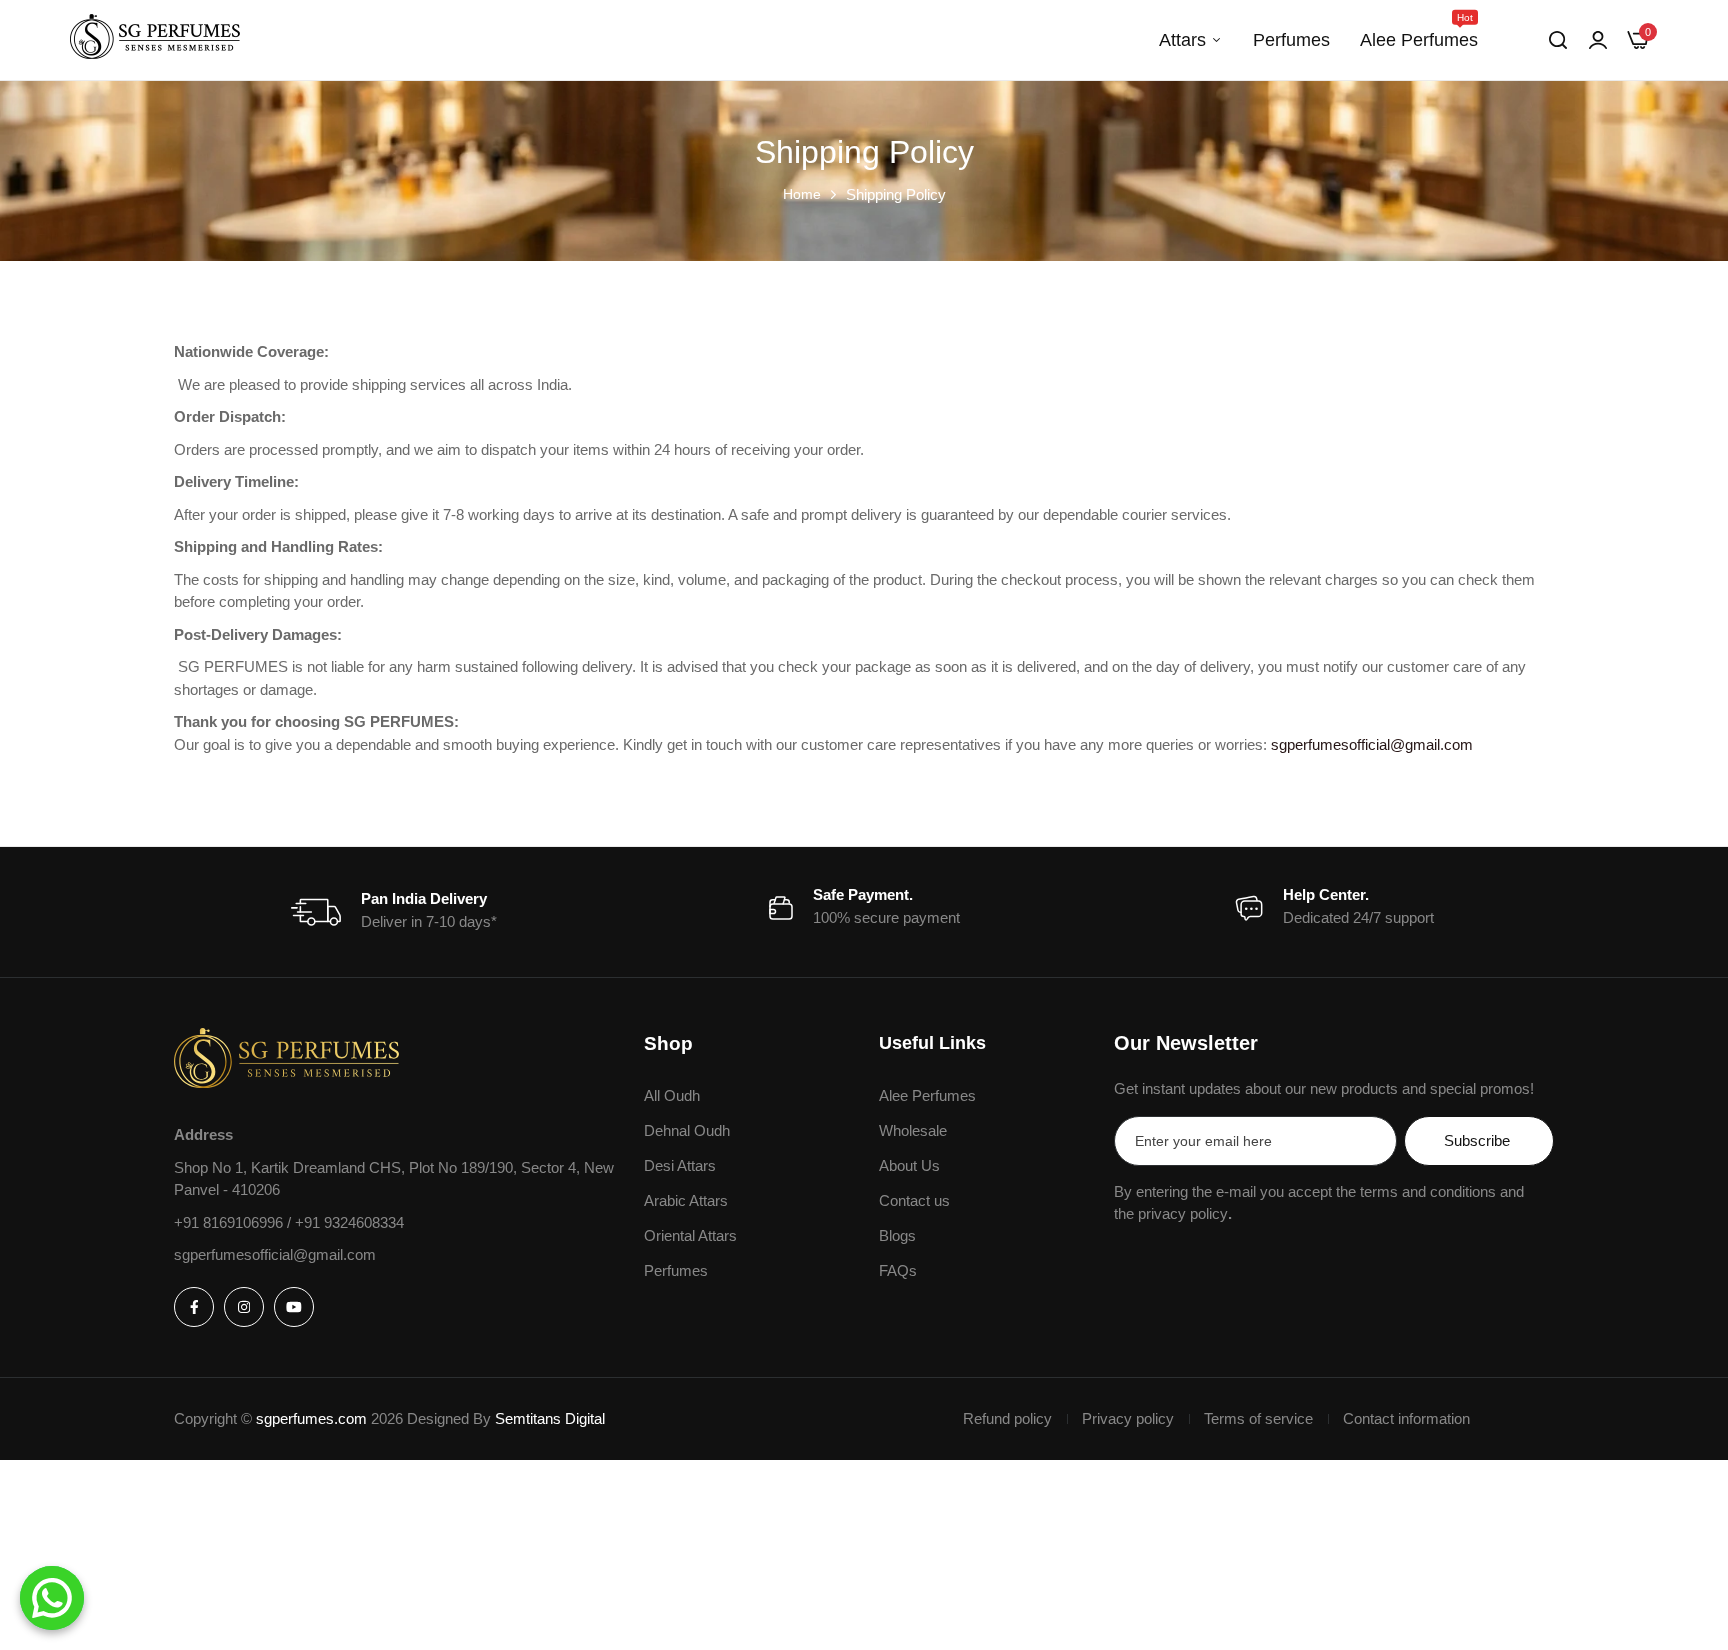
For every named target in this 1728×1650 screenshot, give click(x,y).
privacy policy (1183, 1213)
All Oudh (672, 1095)
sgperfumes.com (311, 1418)
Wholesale (913, 1130)
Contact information (1406, 1418)
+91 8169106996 (230, 1222)
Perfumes (1291, 40)
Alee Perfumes (1419, 31)
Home (802, 194)
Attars (1182, 40)
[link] (1598, 40)
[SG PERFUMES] (155, 40)
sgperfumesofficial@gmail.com (1372, 744)
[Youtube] (294, 1307)
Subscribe (1477, 1140)
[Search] (1558, 40)
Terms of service (1258, 1418)
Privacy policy (1128, 1418)
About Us (909, 1165)
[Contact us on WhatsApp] (52, 1598)
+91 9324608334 (349, 1222)
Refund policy (1007, 1418)
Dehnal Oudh (687, 1130)
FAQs (898, 1270)
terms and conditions (1428, 1191)
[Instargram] (244, 1307)
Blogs (897, 1235)
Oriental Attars (690, 1235)
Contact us (914, 1200)
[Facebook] (194, 1307)
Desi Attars (680, 1165)
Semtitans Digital (550, 1418)
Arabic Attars (686, 1200)
